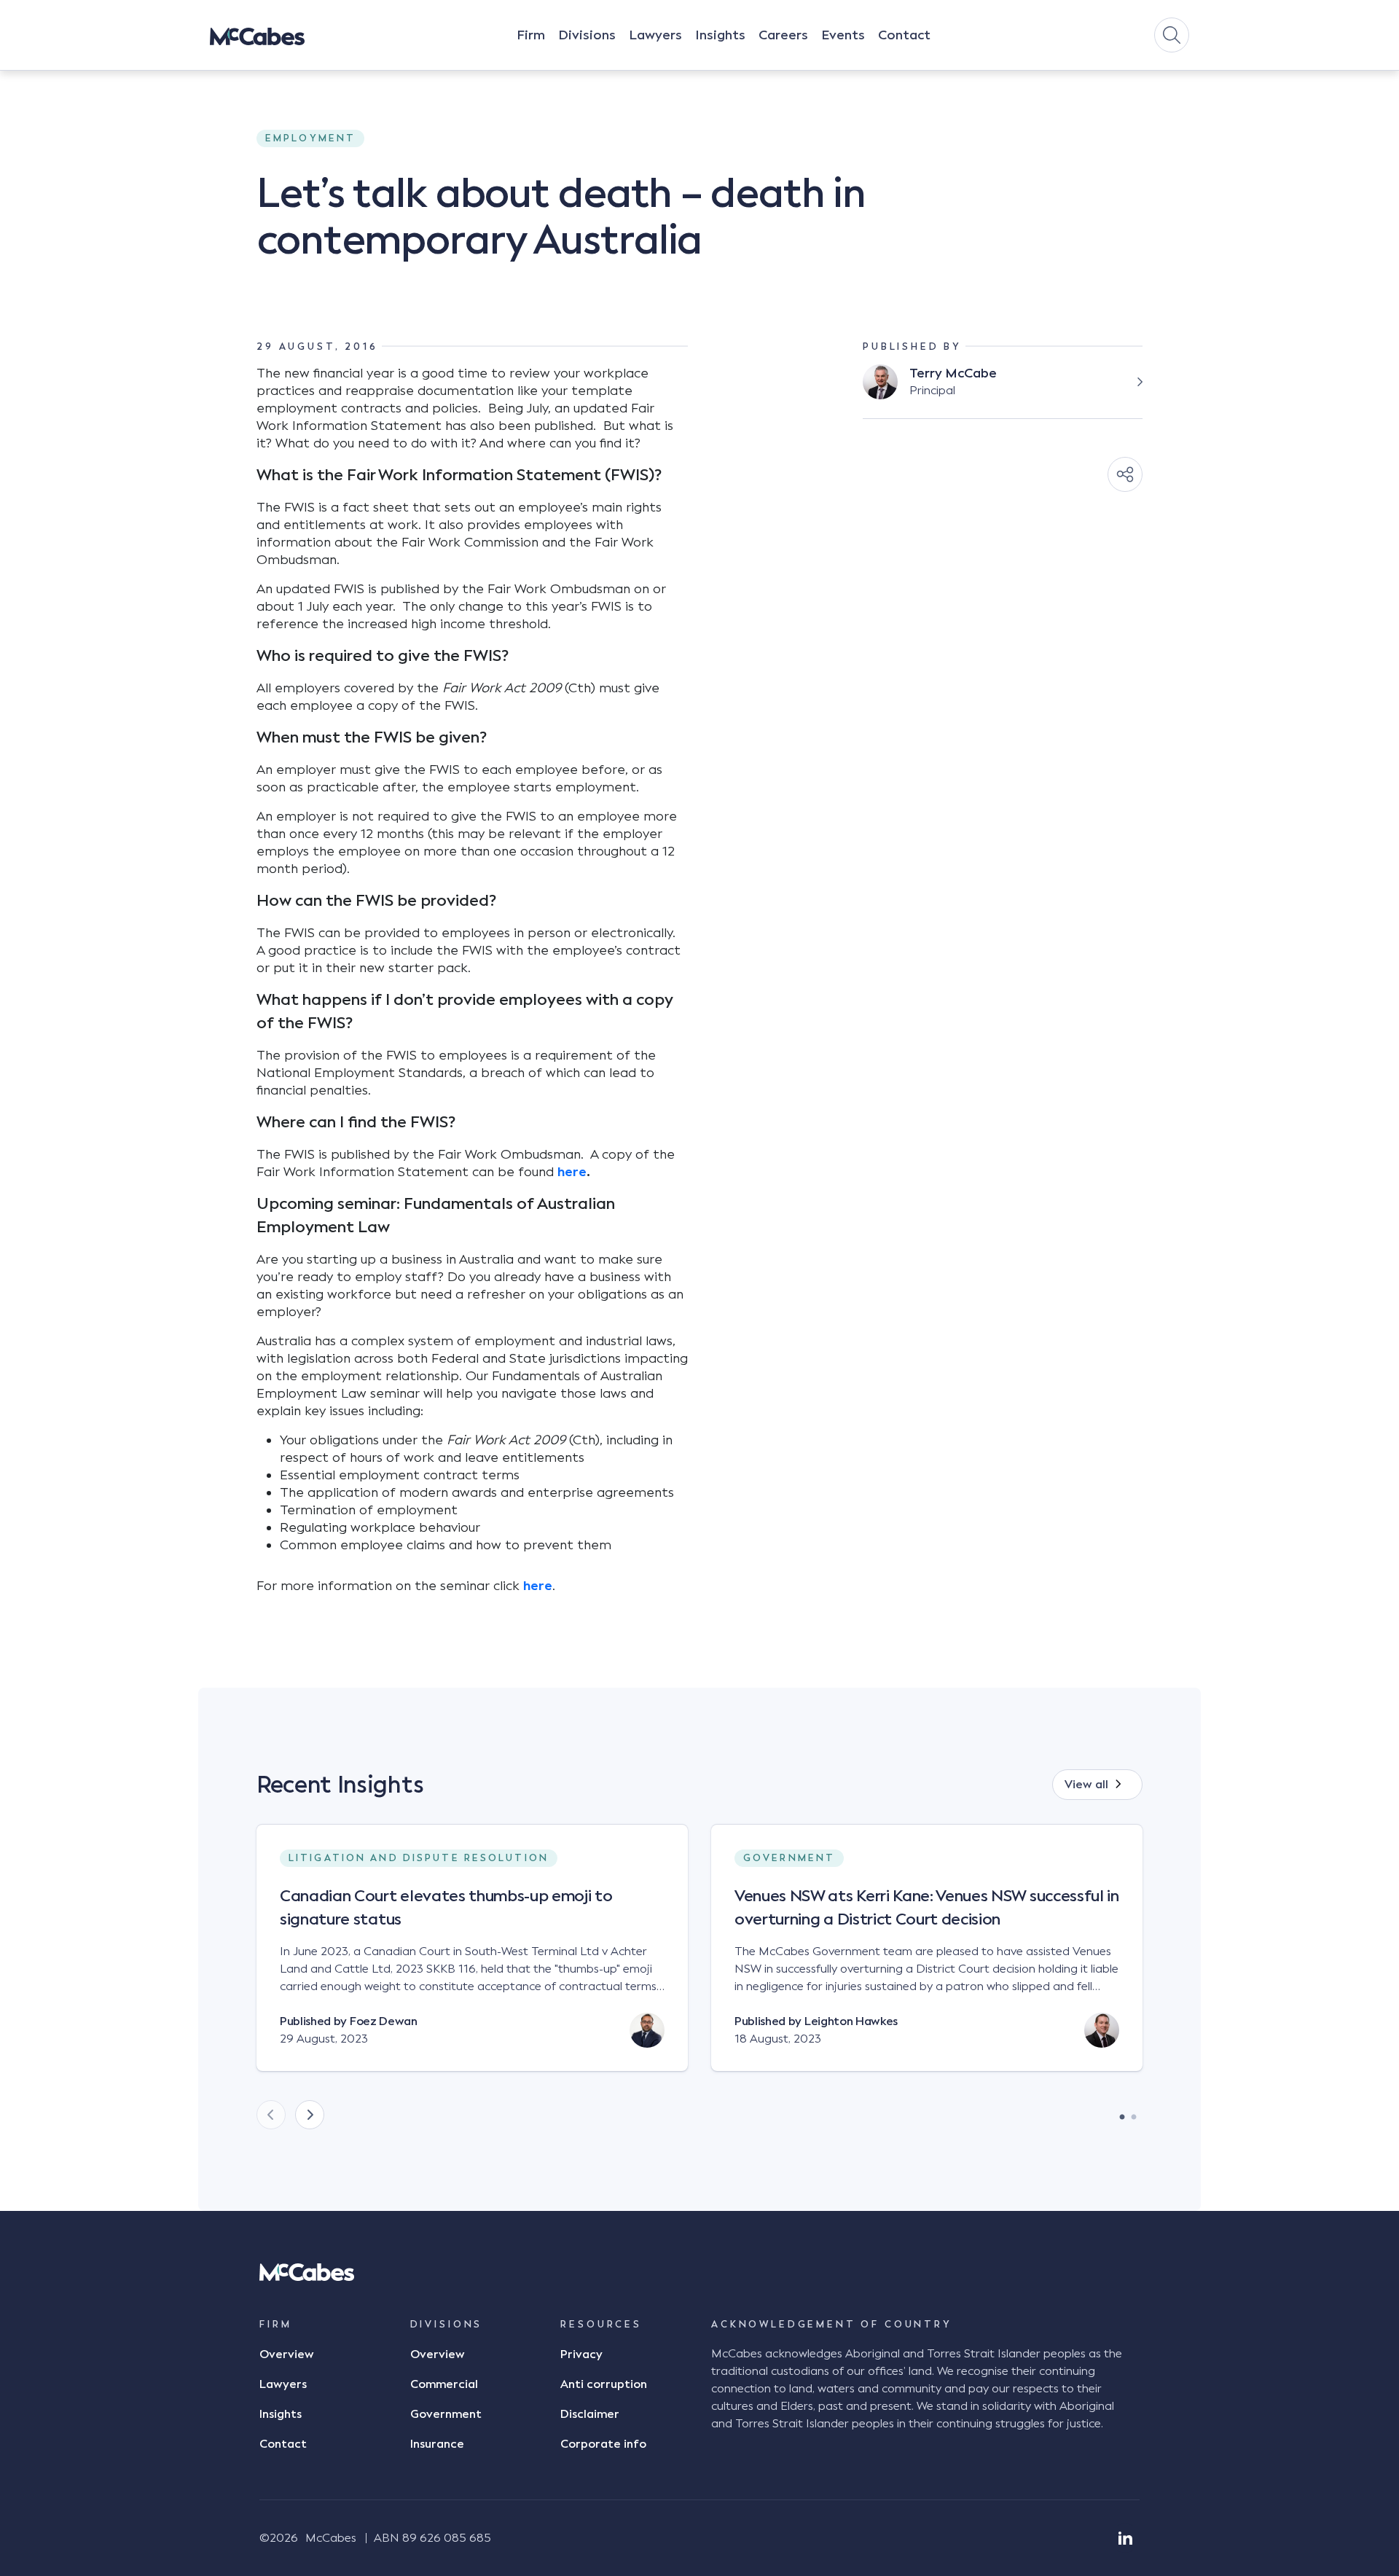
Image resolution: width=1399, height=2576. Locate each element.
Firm (531, 35)
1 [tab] (1122, 2113)
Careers (783, 35)
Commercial (444, 2384)
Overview (287, 2354)
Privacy (581, 2354)
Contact (904, 35)
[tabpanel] (472, 1960)
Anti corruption (604, 2384)
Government (446, 2414)
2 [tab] (1134, 2113)
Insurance (437, 2444)
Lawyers (655, 35)
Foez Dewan (384, 2021)
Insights (720, 35)
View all (1086, 1785)
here (572, 1172)
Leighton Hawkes (851, 2021)
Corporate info (603, 2444)
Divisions (587, 35)
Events (843, 35)
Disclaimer (590, 2414)
